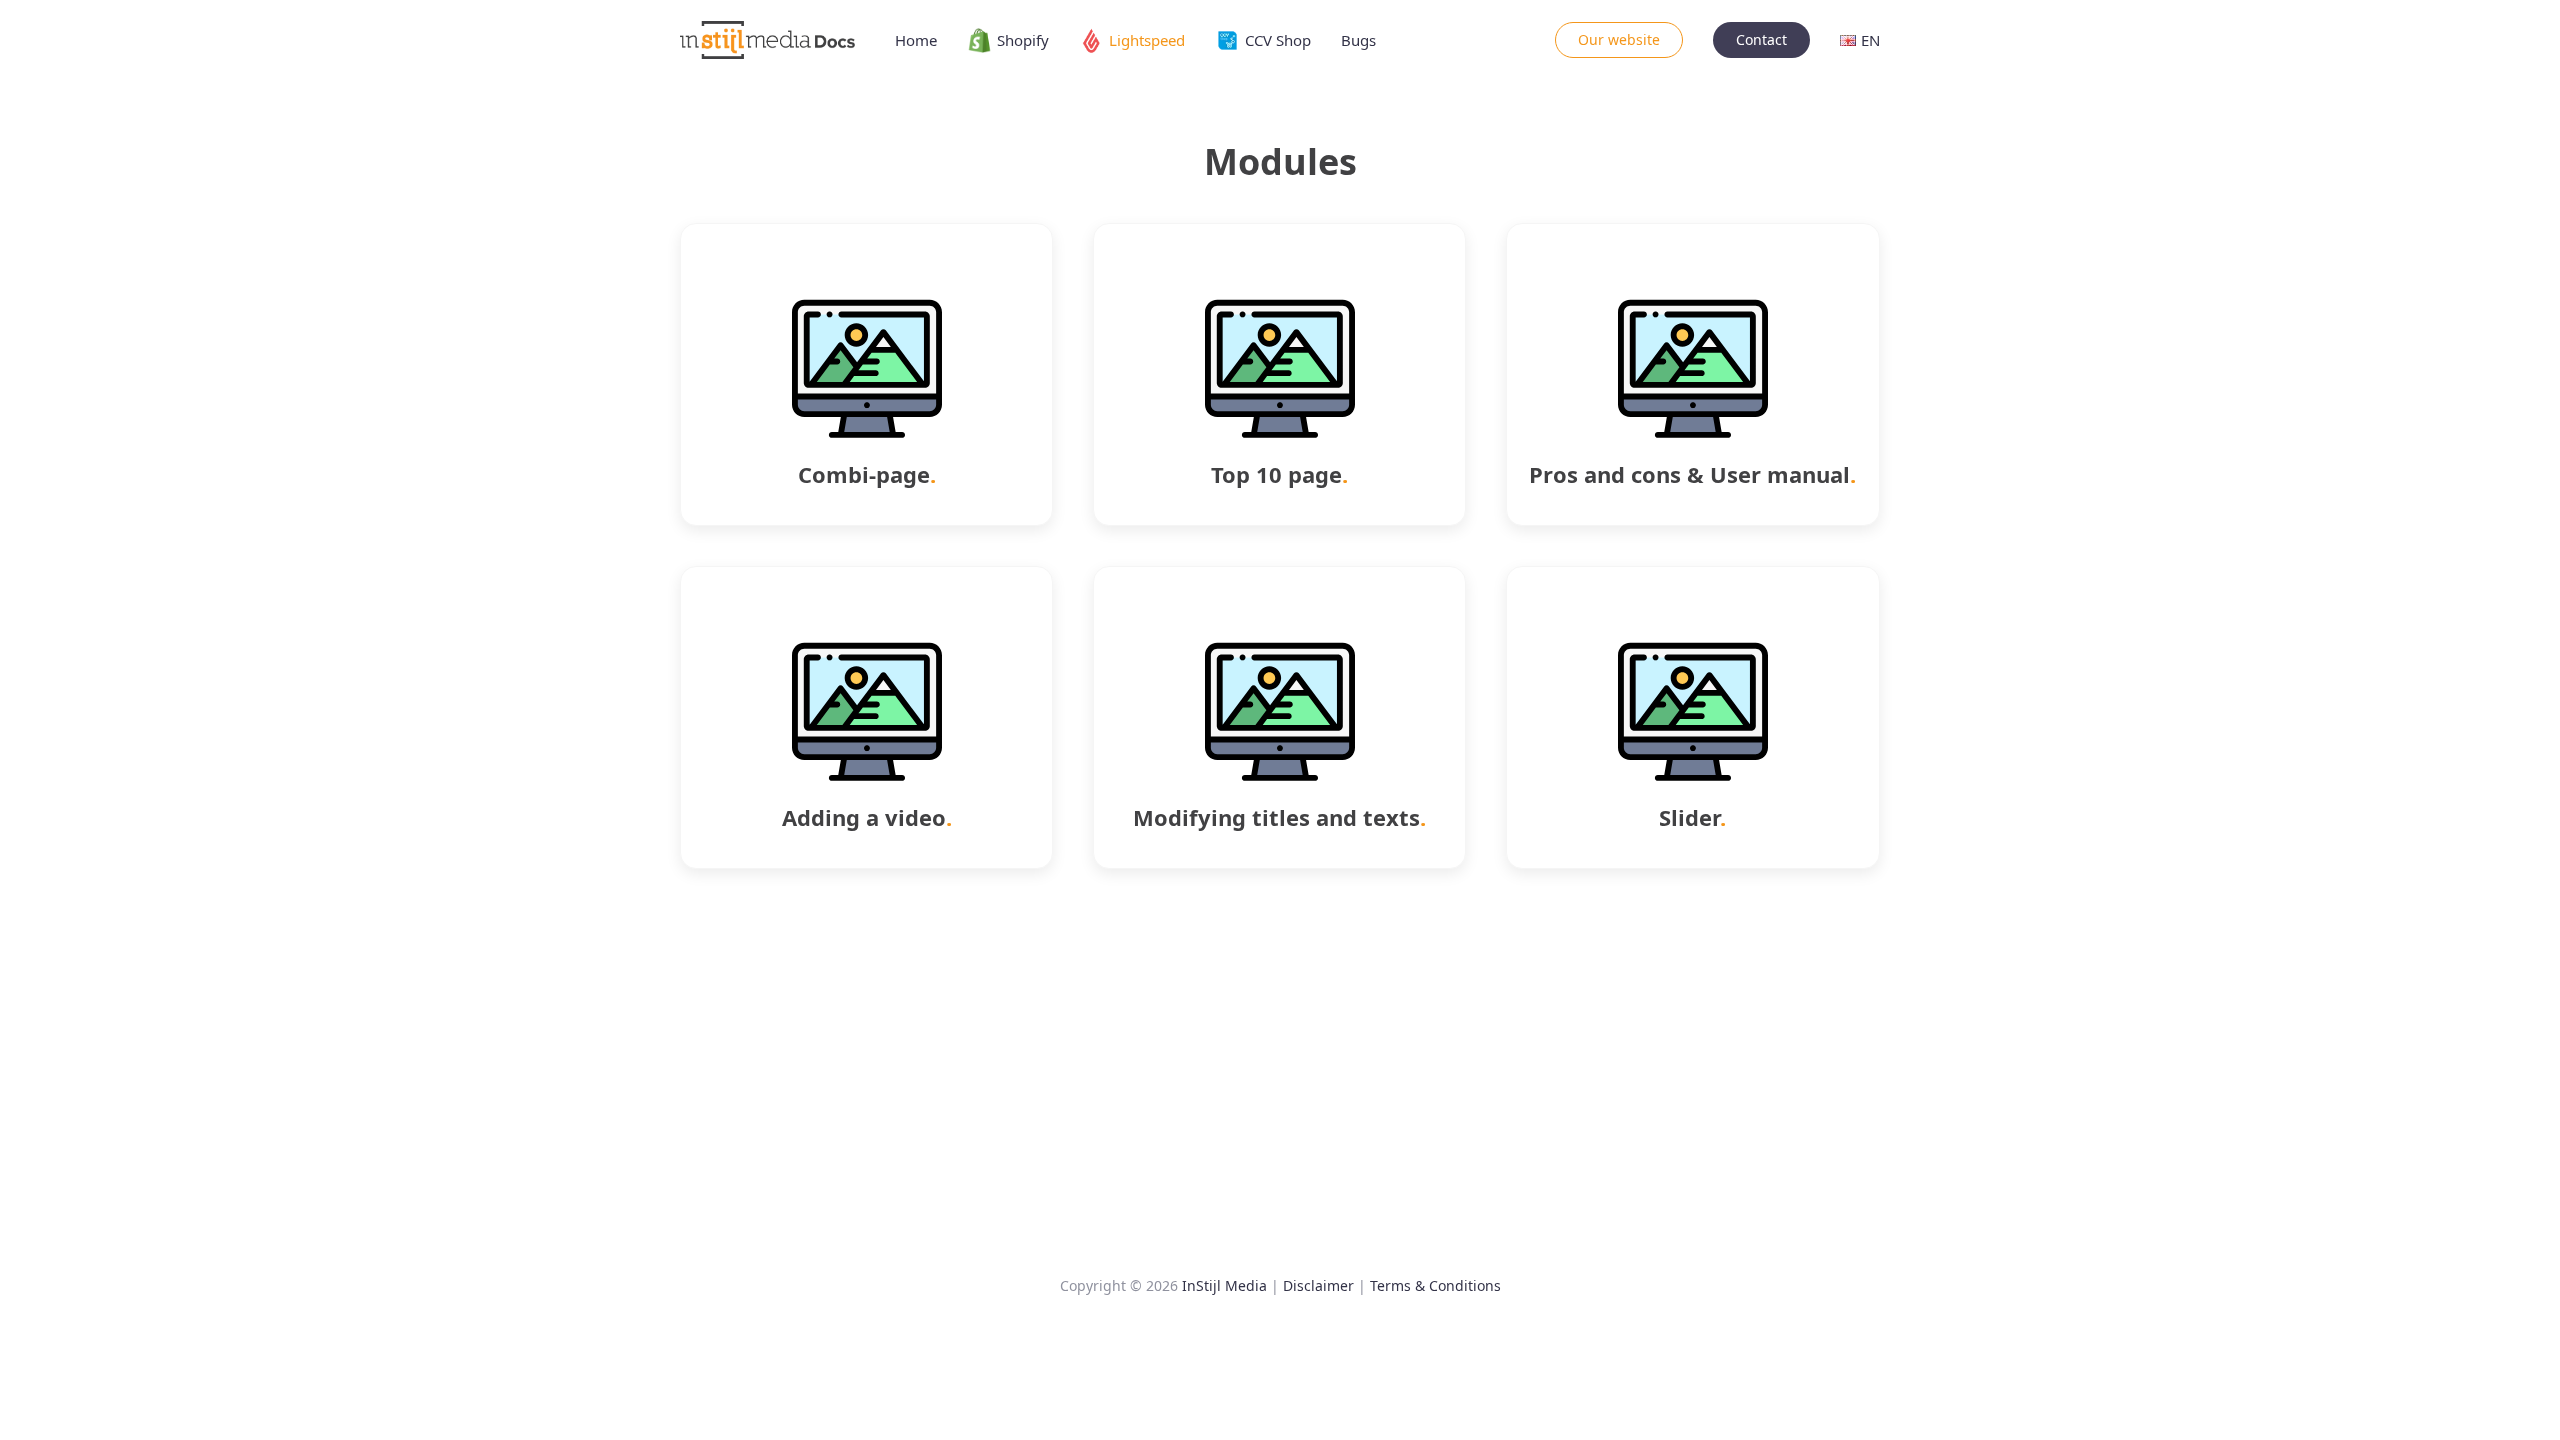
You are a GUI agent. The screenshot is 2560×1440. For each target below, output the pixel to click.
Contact (1761, 39)
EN (1870, 40)
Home (916, 40)
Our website (1619, 39)
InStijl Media (1224, 1285)
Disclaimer (1318, 1285)
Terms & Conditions (1435, 1285)
